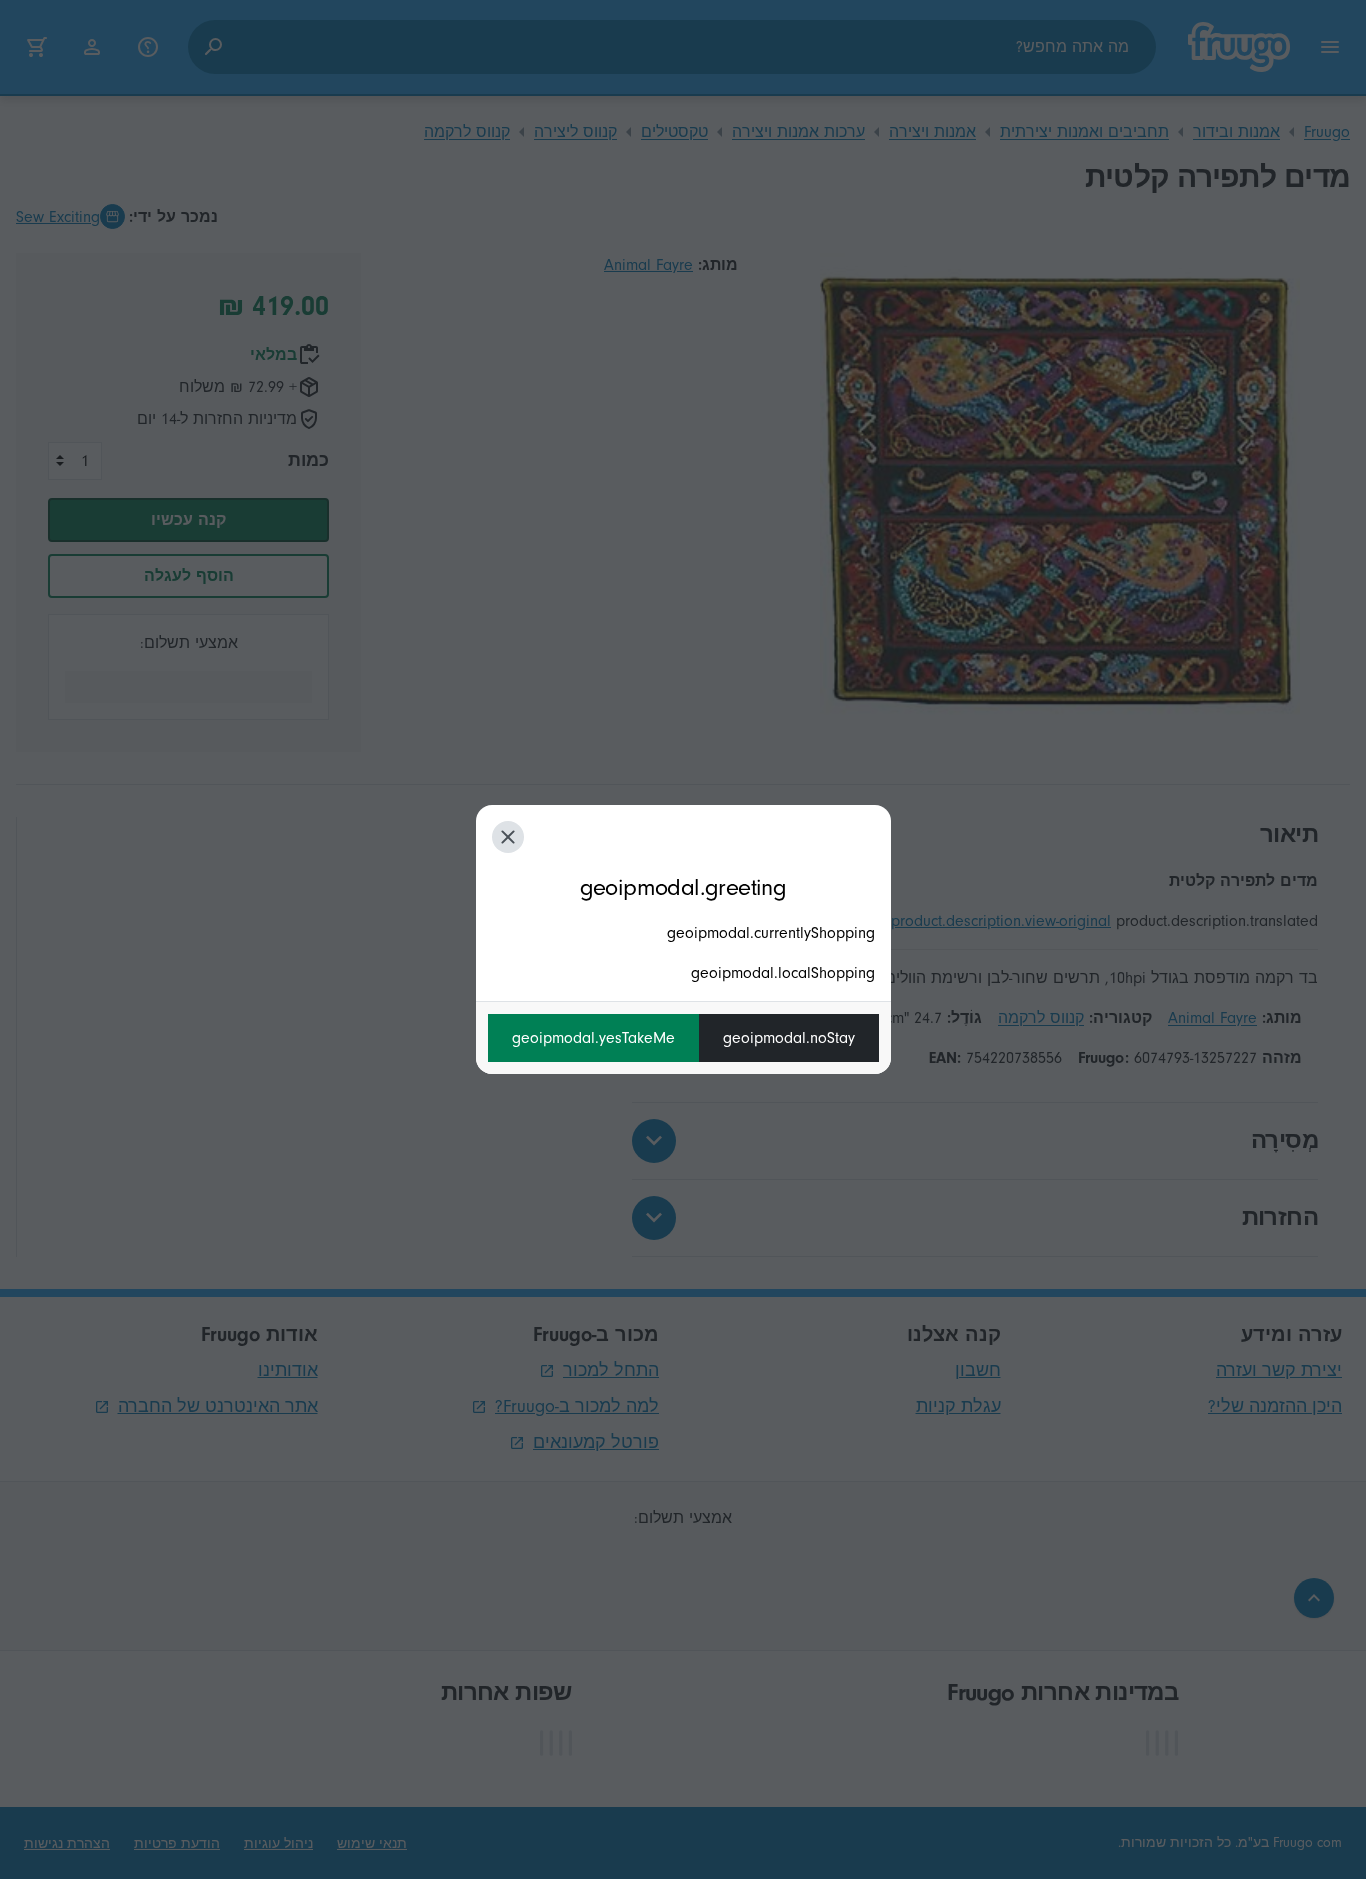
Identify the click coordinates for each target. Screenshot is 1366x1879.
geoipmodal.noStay (789, 1038)
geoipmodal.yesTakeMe (593, 1038)
